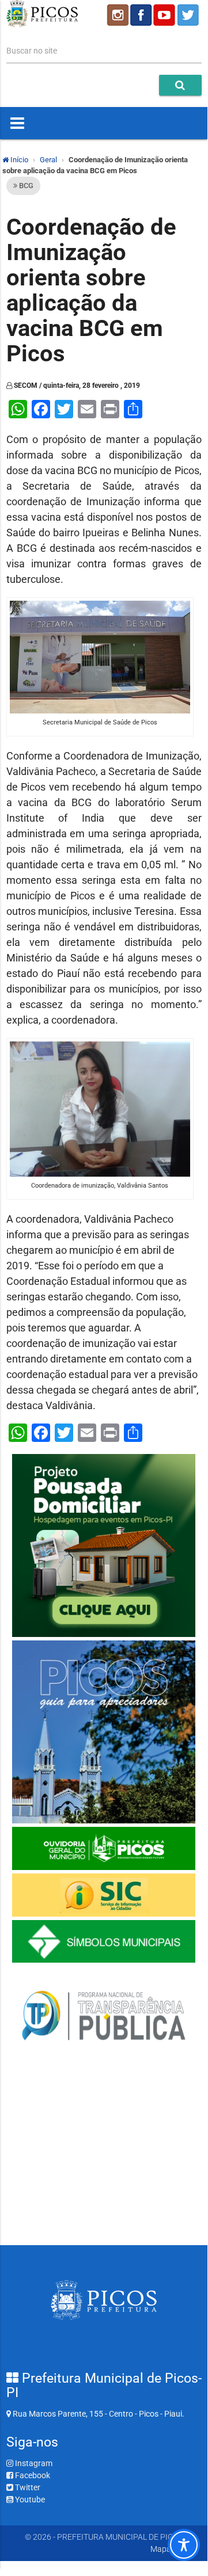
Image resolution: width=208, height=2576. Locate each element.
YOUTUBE (165, 15)
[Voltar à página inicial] (42, 24)
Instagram (33, 2463)
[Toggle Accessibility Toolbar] (184, 2545)
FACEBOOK (141, 15)
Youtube (29, 2499)
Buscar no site (32, 51)
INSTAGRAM (117, 15)
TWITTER (190, 15)
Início (18, 160)
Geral (48, 160)
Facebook (32, 2475)
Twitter (27, 2487)
